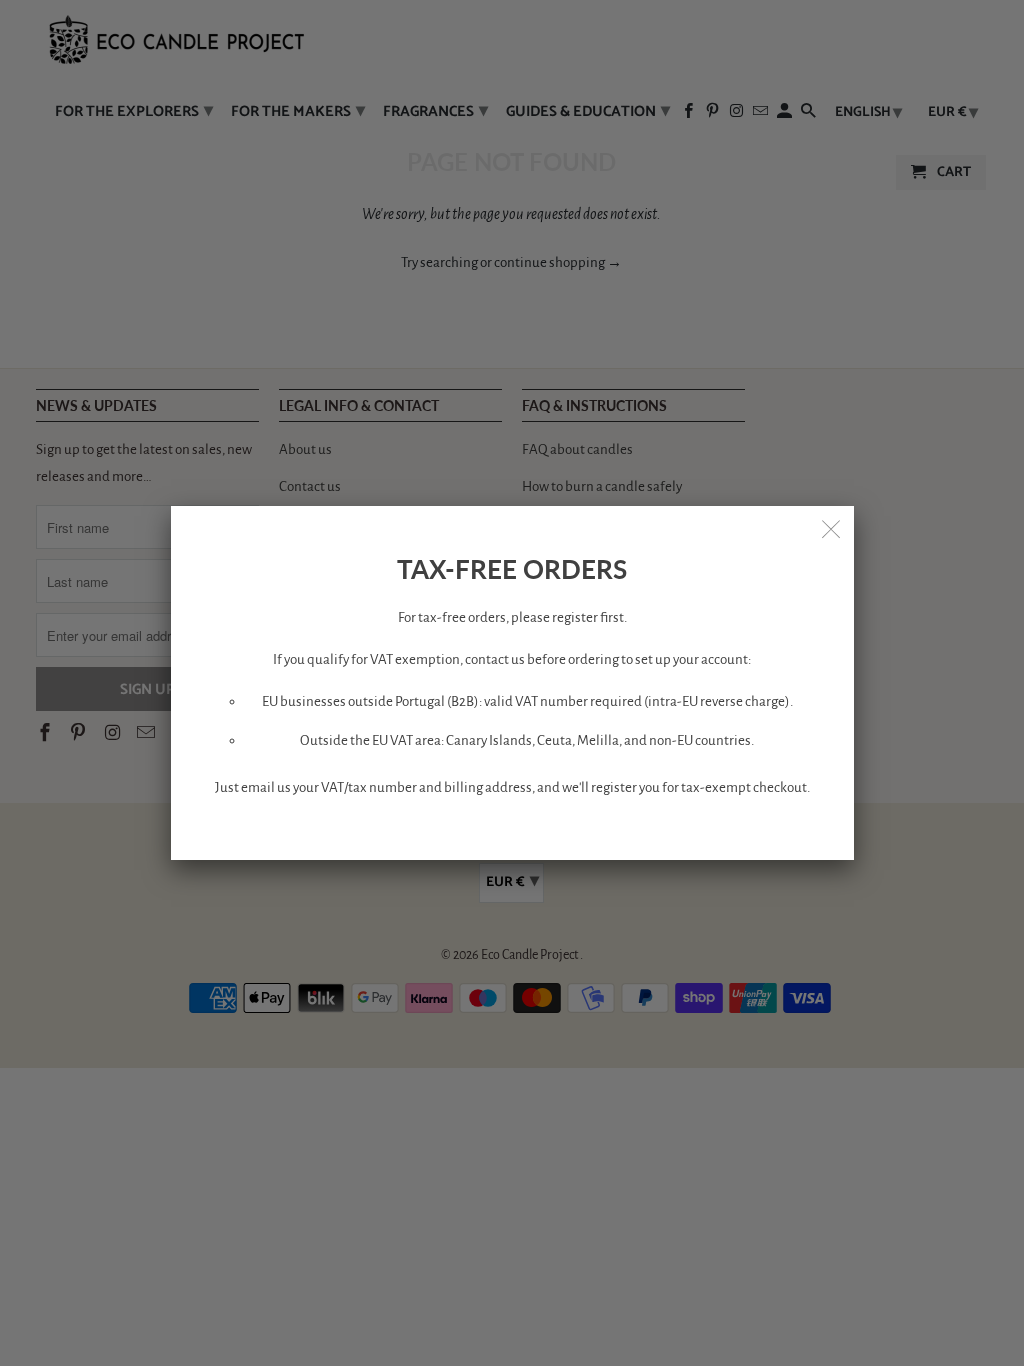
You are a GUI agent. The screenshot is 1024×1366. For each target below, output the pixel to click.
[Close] (832, 528)
